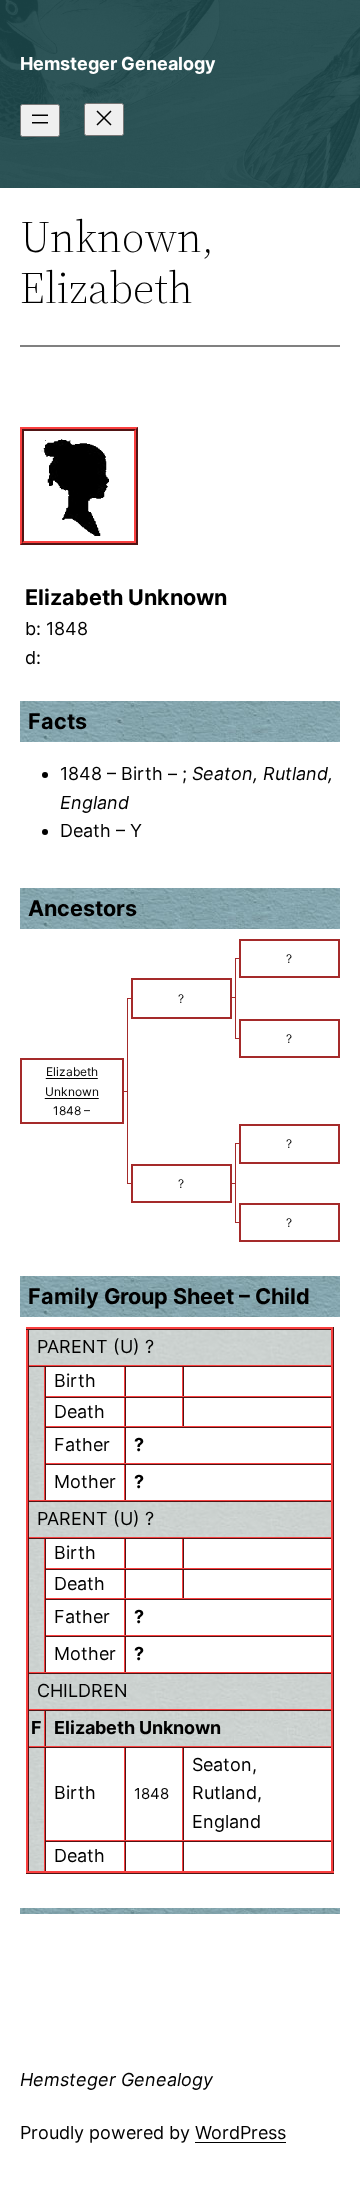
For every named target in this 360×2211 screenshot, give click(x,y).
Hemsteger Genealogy (118, 63)
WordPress (240, 2132)
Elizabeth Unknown (137, 1727)
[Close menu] (104, 119)
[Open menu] (40, 120)
